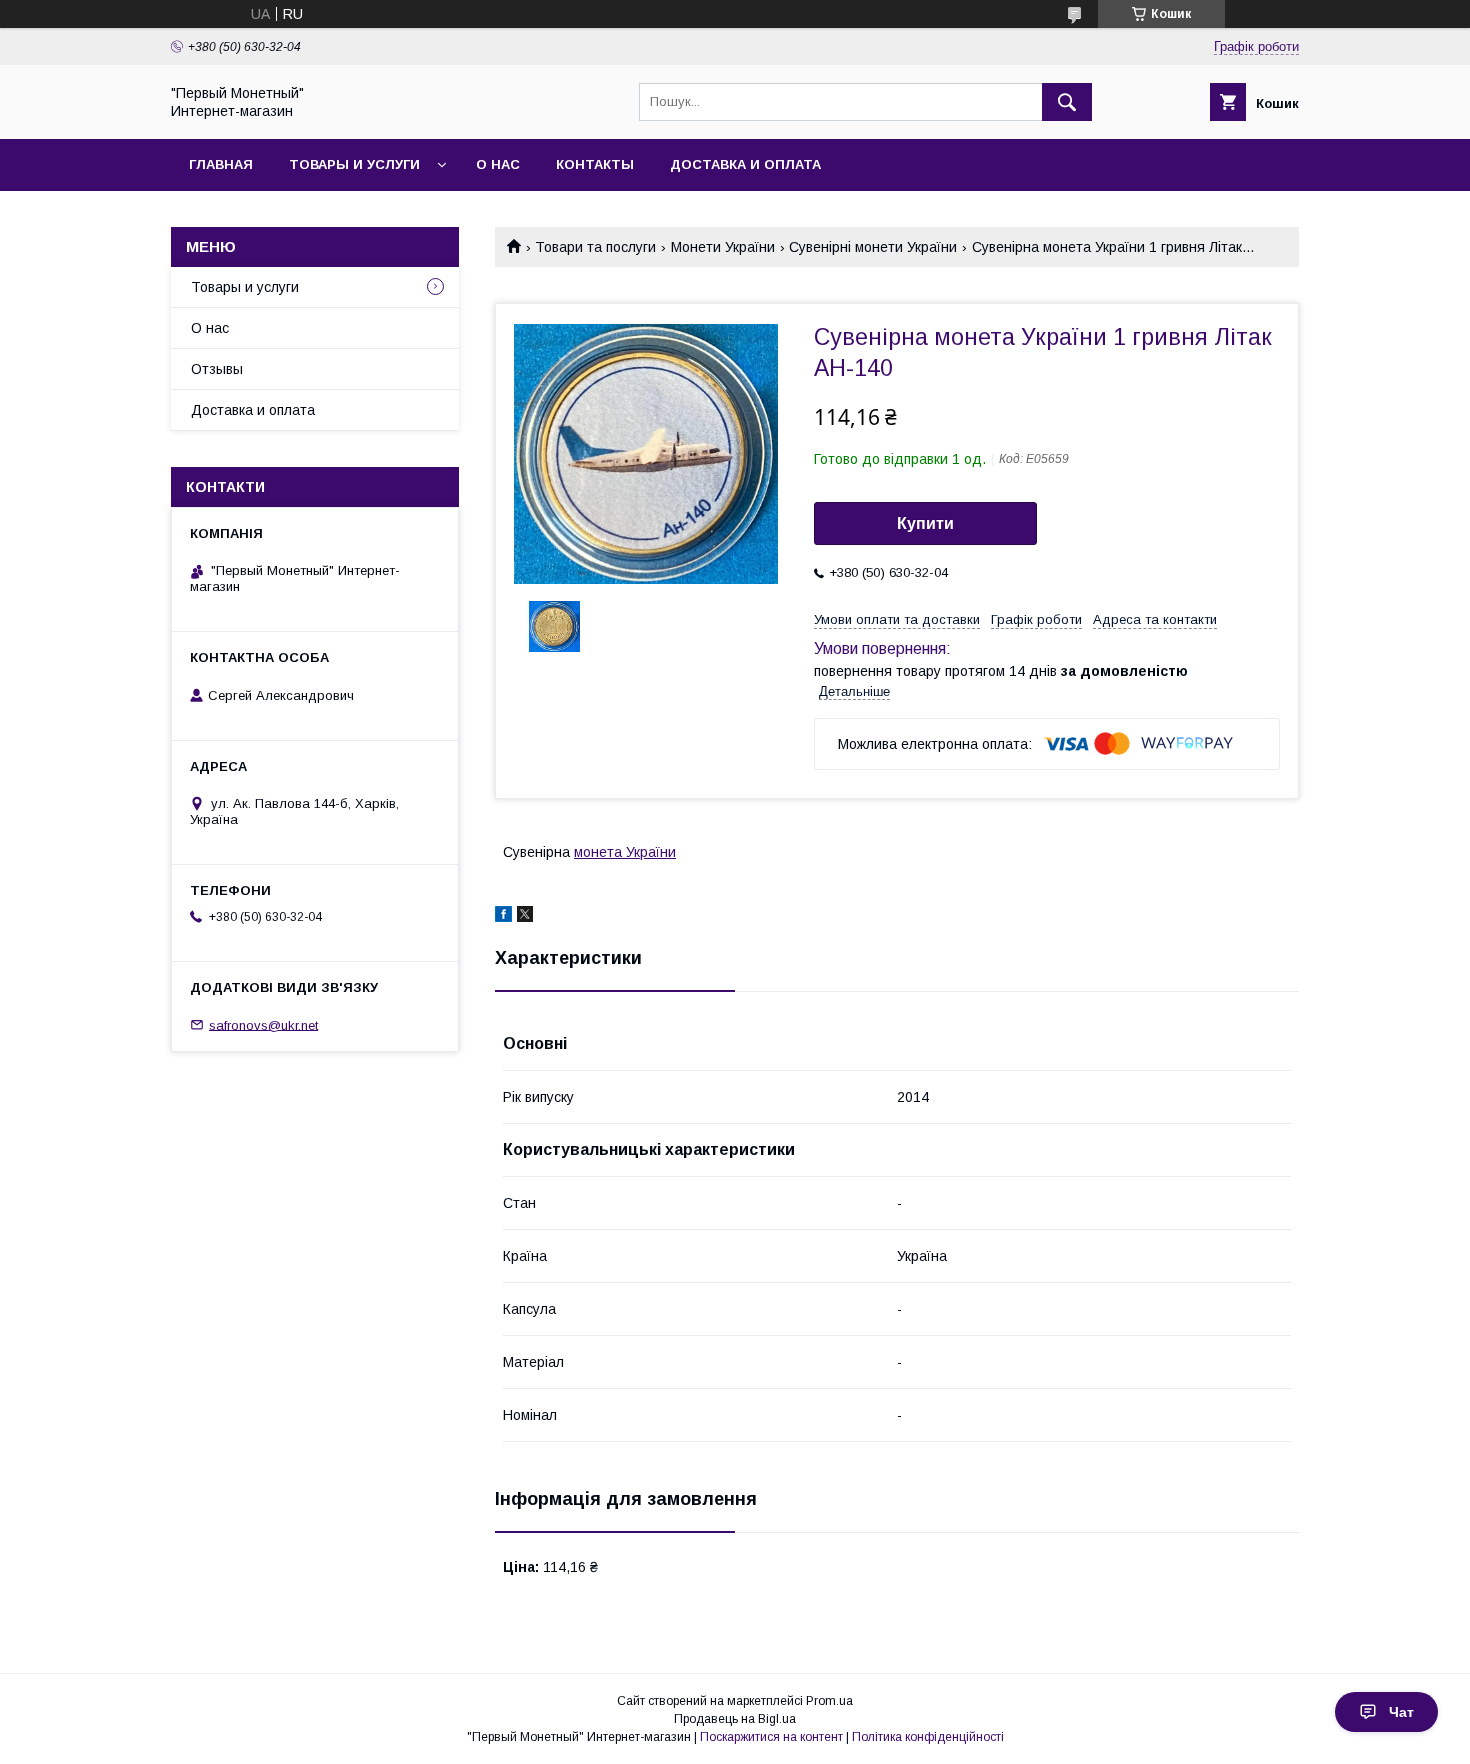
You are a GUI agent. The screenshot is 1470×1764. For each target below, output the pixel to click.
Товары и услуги (354, 164)
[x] (525, 917)
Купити (925, 523)
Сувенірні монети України (873, 247)
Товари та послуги (595, 247)
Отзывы (217, 369)
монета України (625, 852)
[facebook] (503, 917)
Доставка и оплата (745, 164)
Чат (1401, 1712)
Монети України (723, 247)
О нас (498, 164)
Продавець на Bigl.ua (735, 1719)
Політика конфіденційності (928, 1737)
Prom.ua (829, 1701)
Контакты (595, 164)
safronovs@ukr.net (263, 1024)
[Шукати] (1067, 102)
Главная (221, 164)
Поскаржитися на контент (771, 1737)
